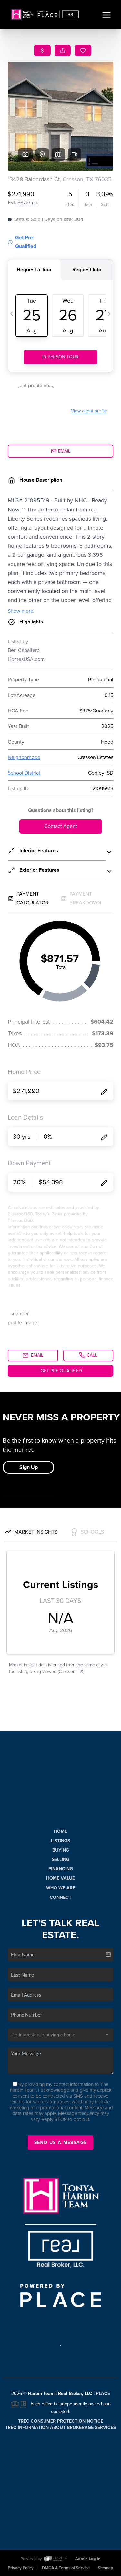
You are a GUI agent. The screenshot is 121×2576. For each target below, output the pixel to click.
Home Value (60, 1878)
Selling (61, 1859)
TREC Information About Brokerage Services (60, 2428)
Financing (61, 1869)
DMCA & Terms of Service (66, 2568)
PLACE (103, 2394)
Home (60, 1831)
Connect (60, 1897)
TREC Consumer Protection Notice (61, 2421)
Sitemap (106, 2568)
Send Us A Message (61, 2142)
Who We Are (61, 1888)
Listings (60, 1841)
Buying (61, 1850)
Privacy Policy (21, 2568)
